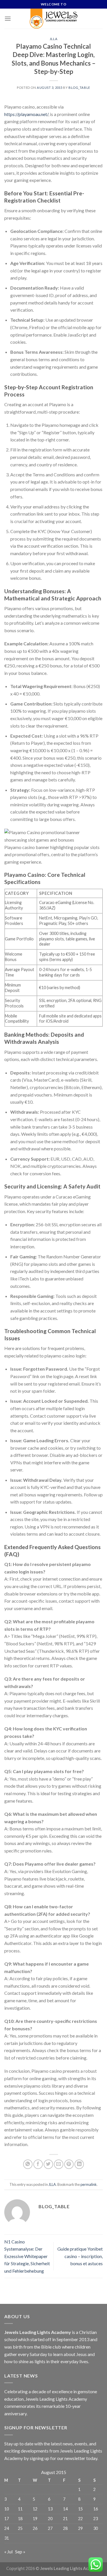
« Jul (8, 2552)
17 (7, 2519)
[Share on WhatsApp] (28, 2164)
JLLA (53, 39)
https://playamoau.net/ (26, 114)
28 (65, 2528)
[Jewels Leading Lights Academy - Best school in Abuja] (54, 19)
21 (65, 2519)
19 (35, 2519)
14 (65, 2509)
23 (96, 2519)
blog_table (79, 88)
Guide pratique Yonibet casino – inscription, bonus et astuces (80, 2256)
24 (7, 2528)
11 (20, 2509)
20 (50, 2519)
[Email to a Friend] (59, 2164)
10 (7, 2509)
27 (50, 2528)
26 (35, 2528)
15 (80, 2509)
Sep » (20, 2552)
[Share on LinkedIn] (79, 2164)
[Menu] (8, 18)
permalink (89, 2184)
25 (20, 2528)
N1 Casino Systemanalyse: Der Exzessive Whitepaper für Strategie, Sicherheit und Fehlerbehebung (27, 2256)
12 (35, 2509)
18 (20, 2519)
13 (50, 2509)
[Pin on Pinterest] (69, 2164)
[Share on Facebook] (38, 2164)
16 (96, 2509)
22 (80, 2519)
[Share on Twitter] (48, 2164)
